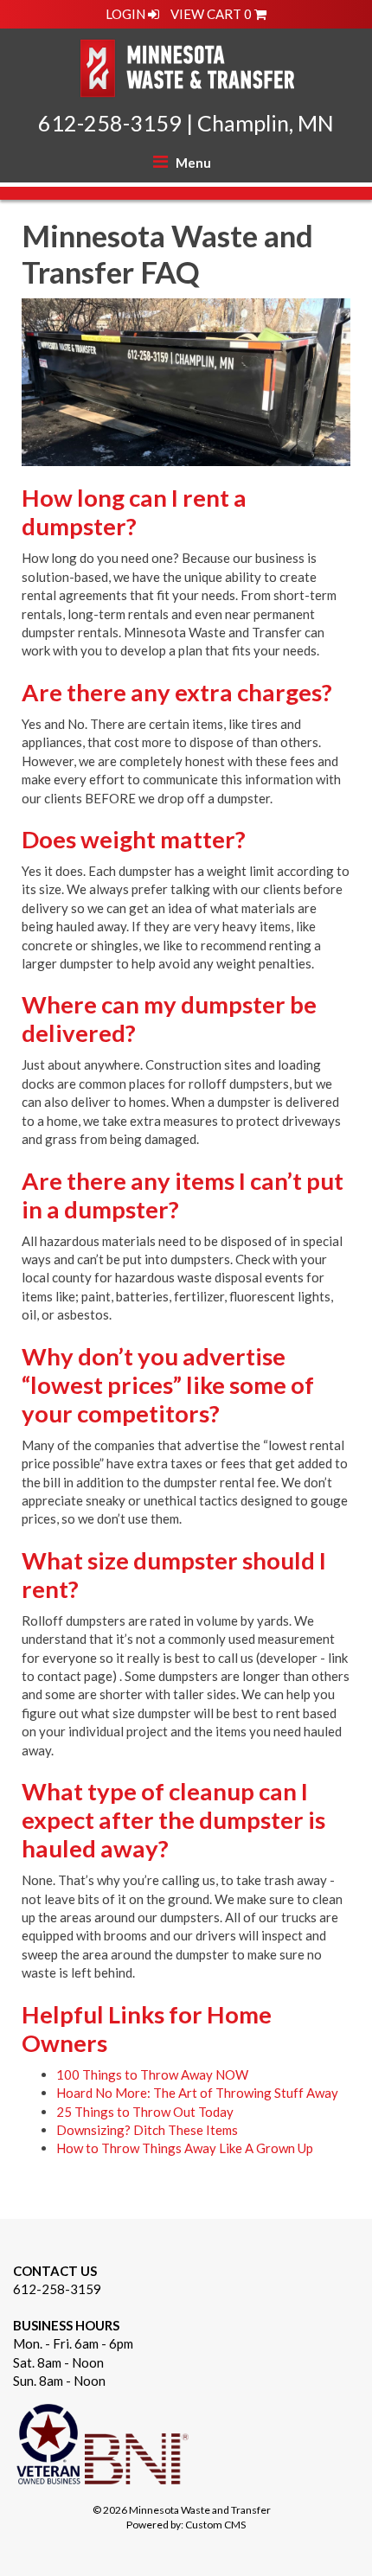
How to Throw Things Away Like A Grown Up (185, 2148)
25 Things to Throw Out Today (145, 2112)
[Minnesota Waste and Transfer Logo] (186, 64)
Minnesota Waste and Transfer (200, 2510)
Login (127, 14)
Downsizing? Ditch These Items (147, 2130)
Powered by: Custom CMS (186, 2525)
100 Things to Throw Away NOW (152, 2074)
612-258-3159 (110, 123)
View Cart (211, 14)
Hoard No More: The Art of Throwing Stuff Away (197, 2093)
